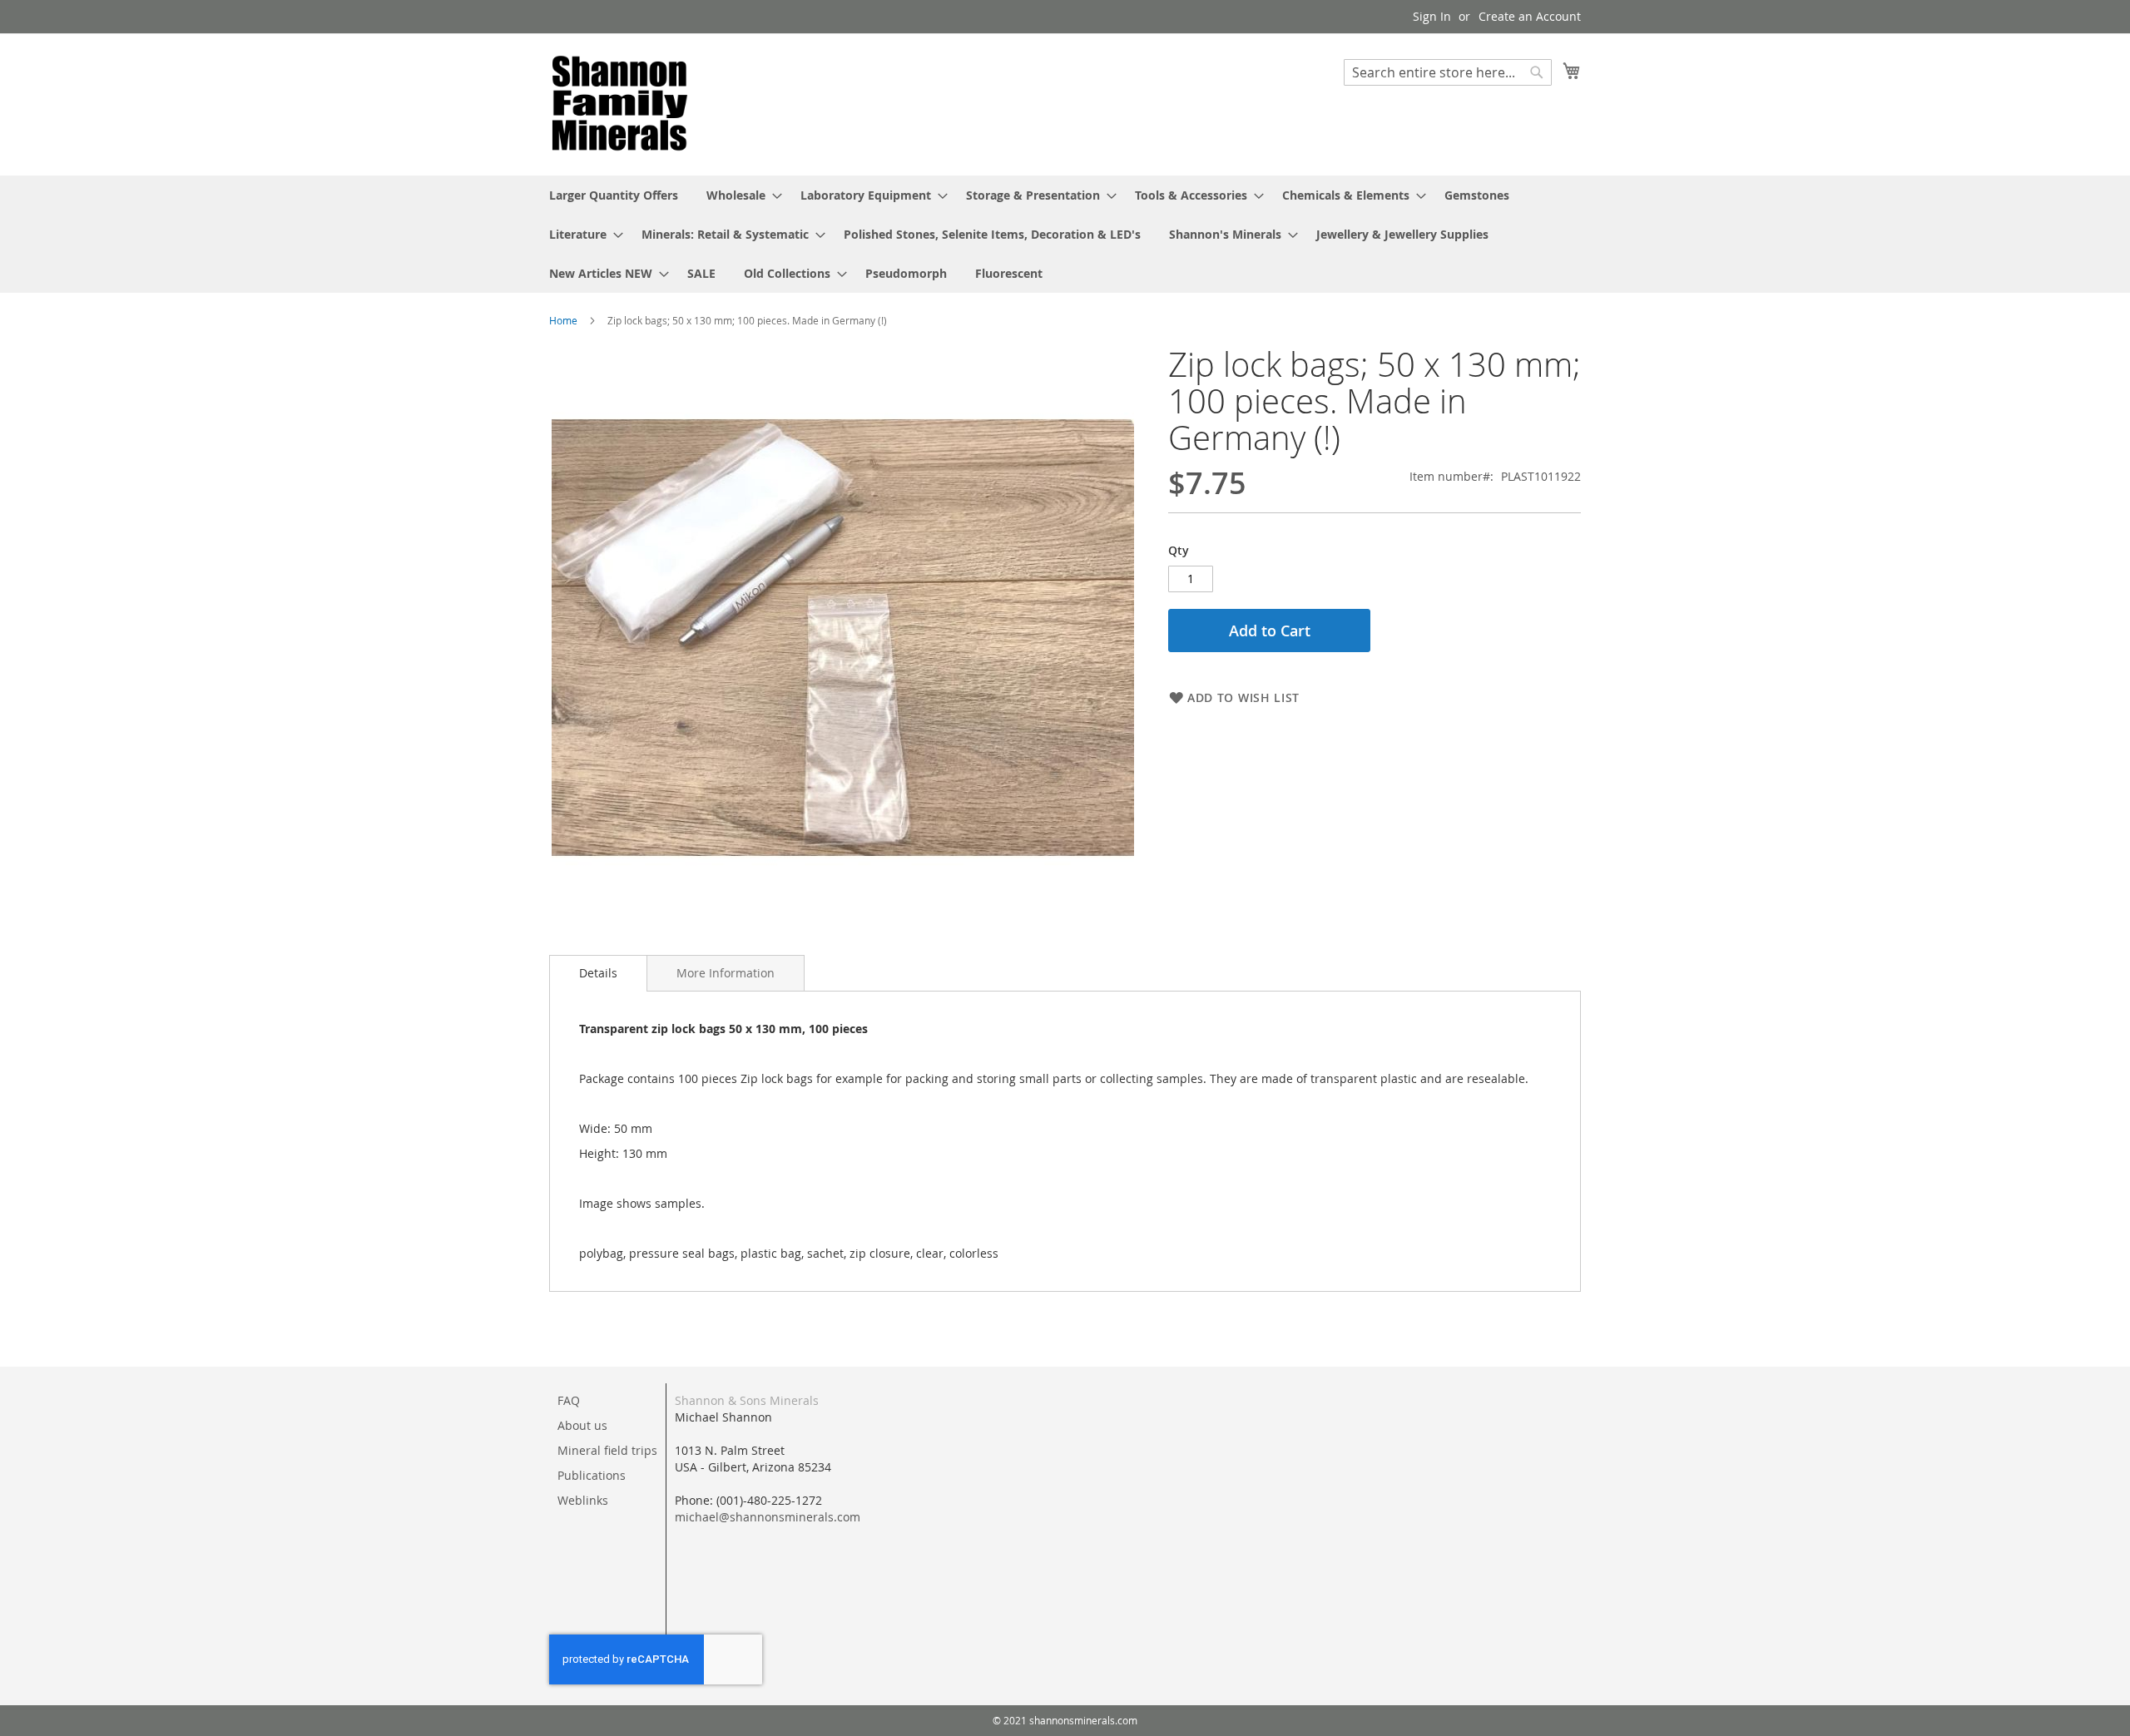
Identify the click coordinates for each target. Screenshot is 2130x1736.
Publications (592, 1475)
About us (582, 1425)
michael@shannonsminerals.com (768, 1517)
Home (563, 320)
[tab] (598, 973)
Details (598, 973)
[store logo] (620, 104)
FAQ (569, 1400)
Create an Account (1530, 16)
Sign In (1432, 16)
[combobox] (1448, 72)
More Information (726, 973)
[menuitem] (614, 195)
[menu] (1065, 234)
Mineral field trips (607, 1450)
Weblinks (583, 1500)
